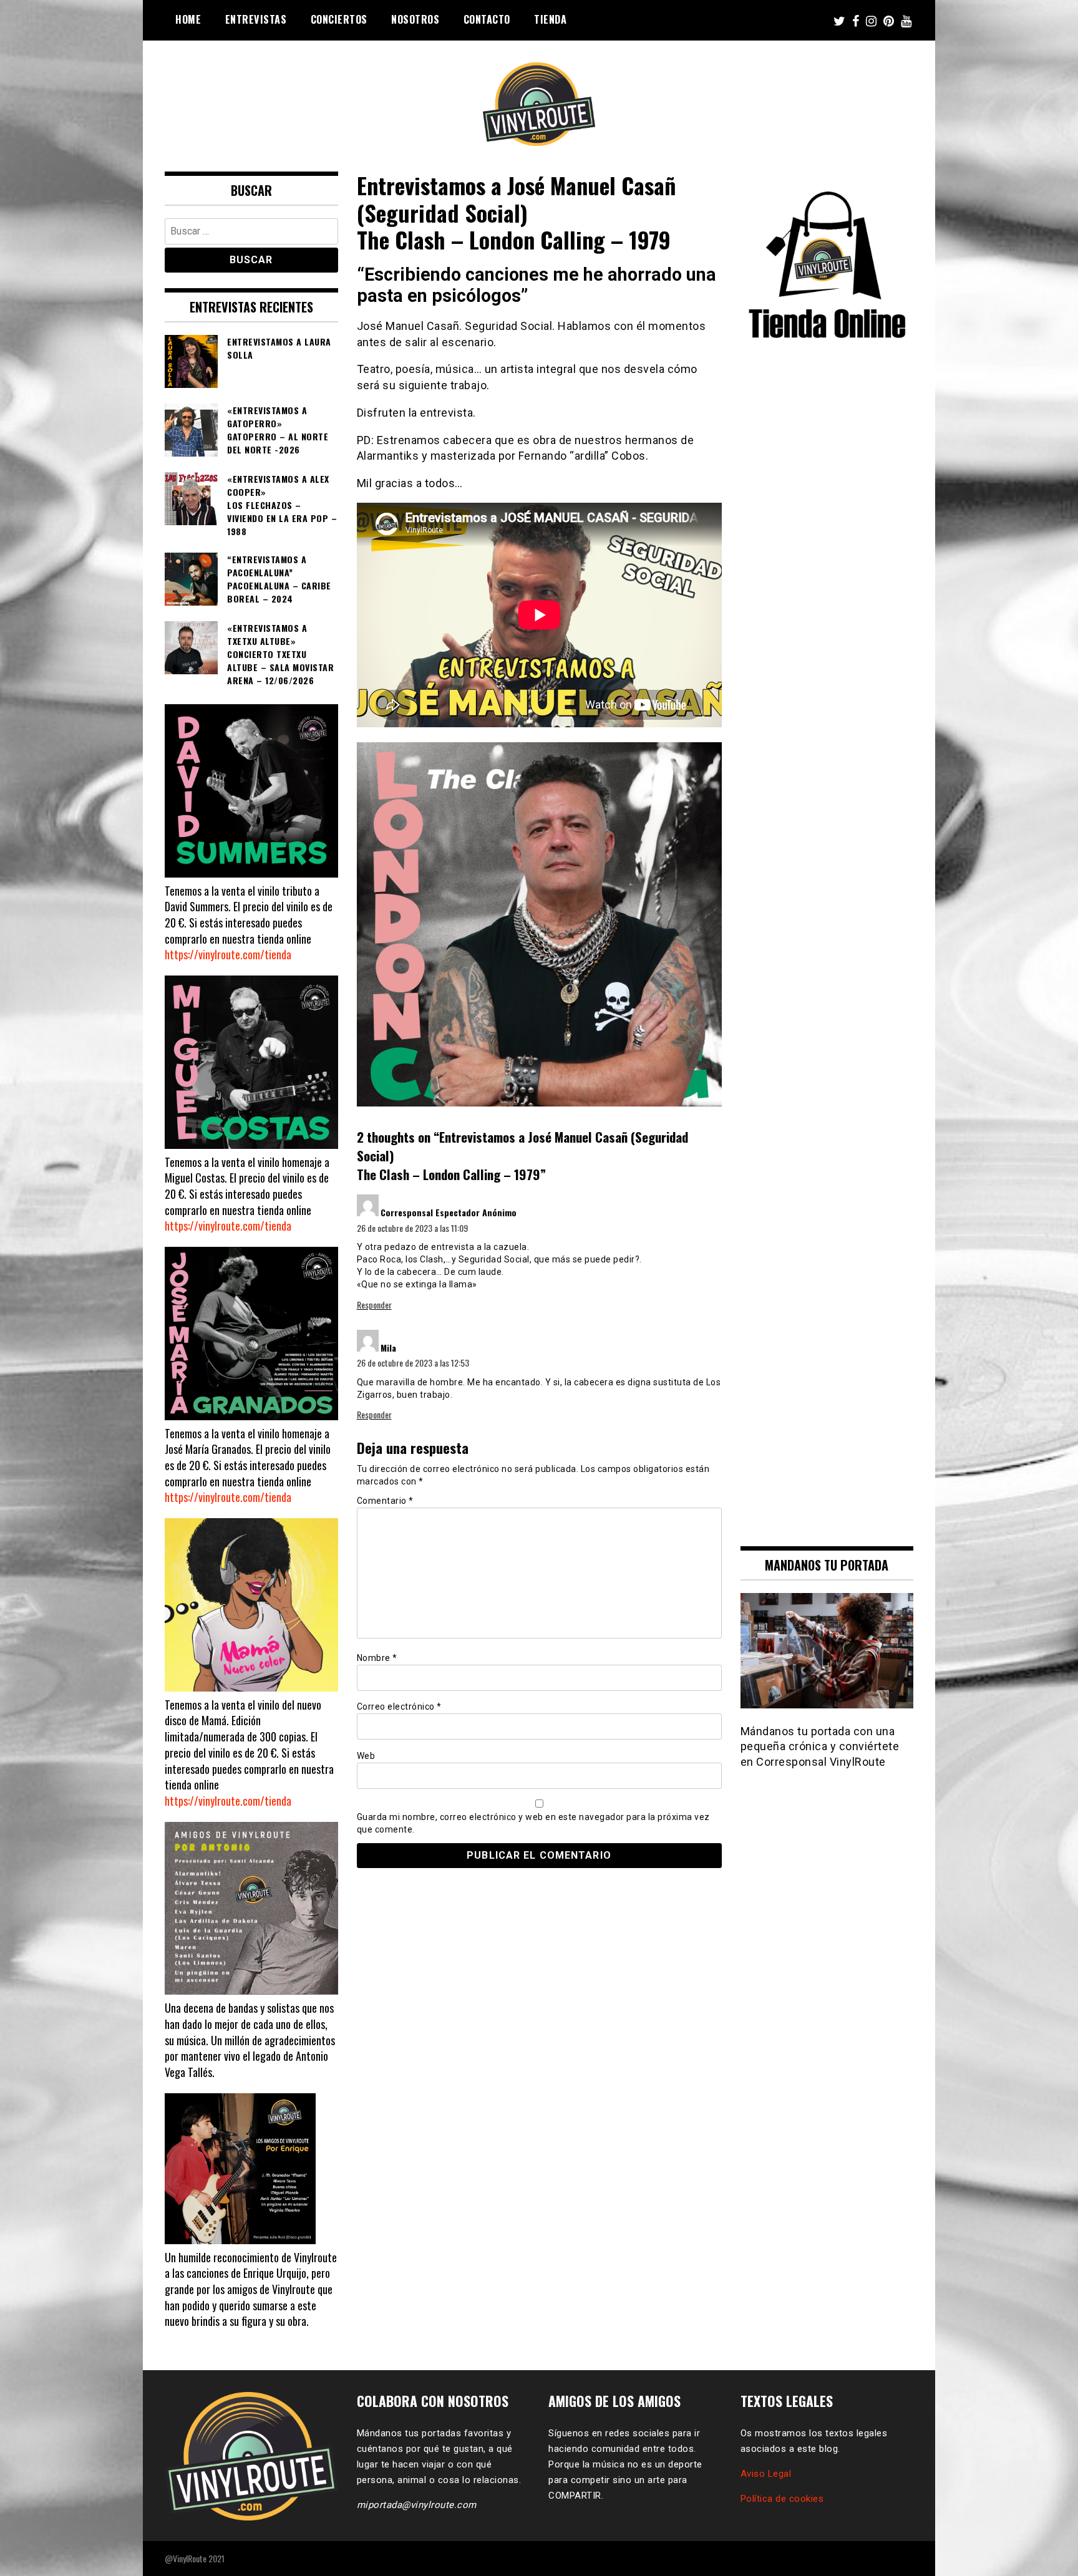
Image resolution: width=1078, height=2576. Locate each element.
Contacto (487, 19)
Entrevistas (256, 19)
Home (188, 19)
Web (366, 1756)
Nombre (377, 1658)
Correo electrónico (399, 1707)
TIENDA (550, 19)
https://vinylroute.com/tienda (228, 954)
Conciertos (339, 19)
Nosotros (415, 19)
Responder (374, 1305)
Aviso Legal (766, 2474)
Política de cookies (782, 2499)
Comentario (385, 1501)
